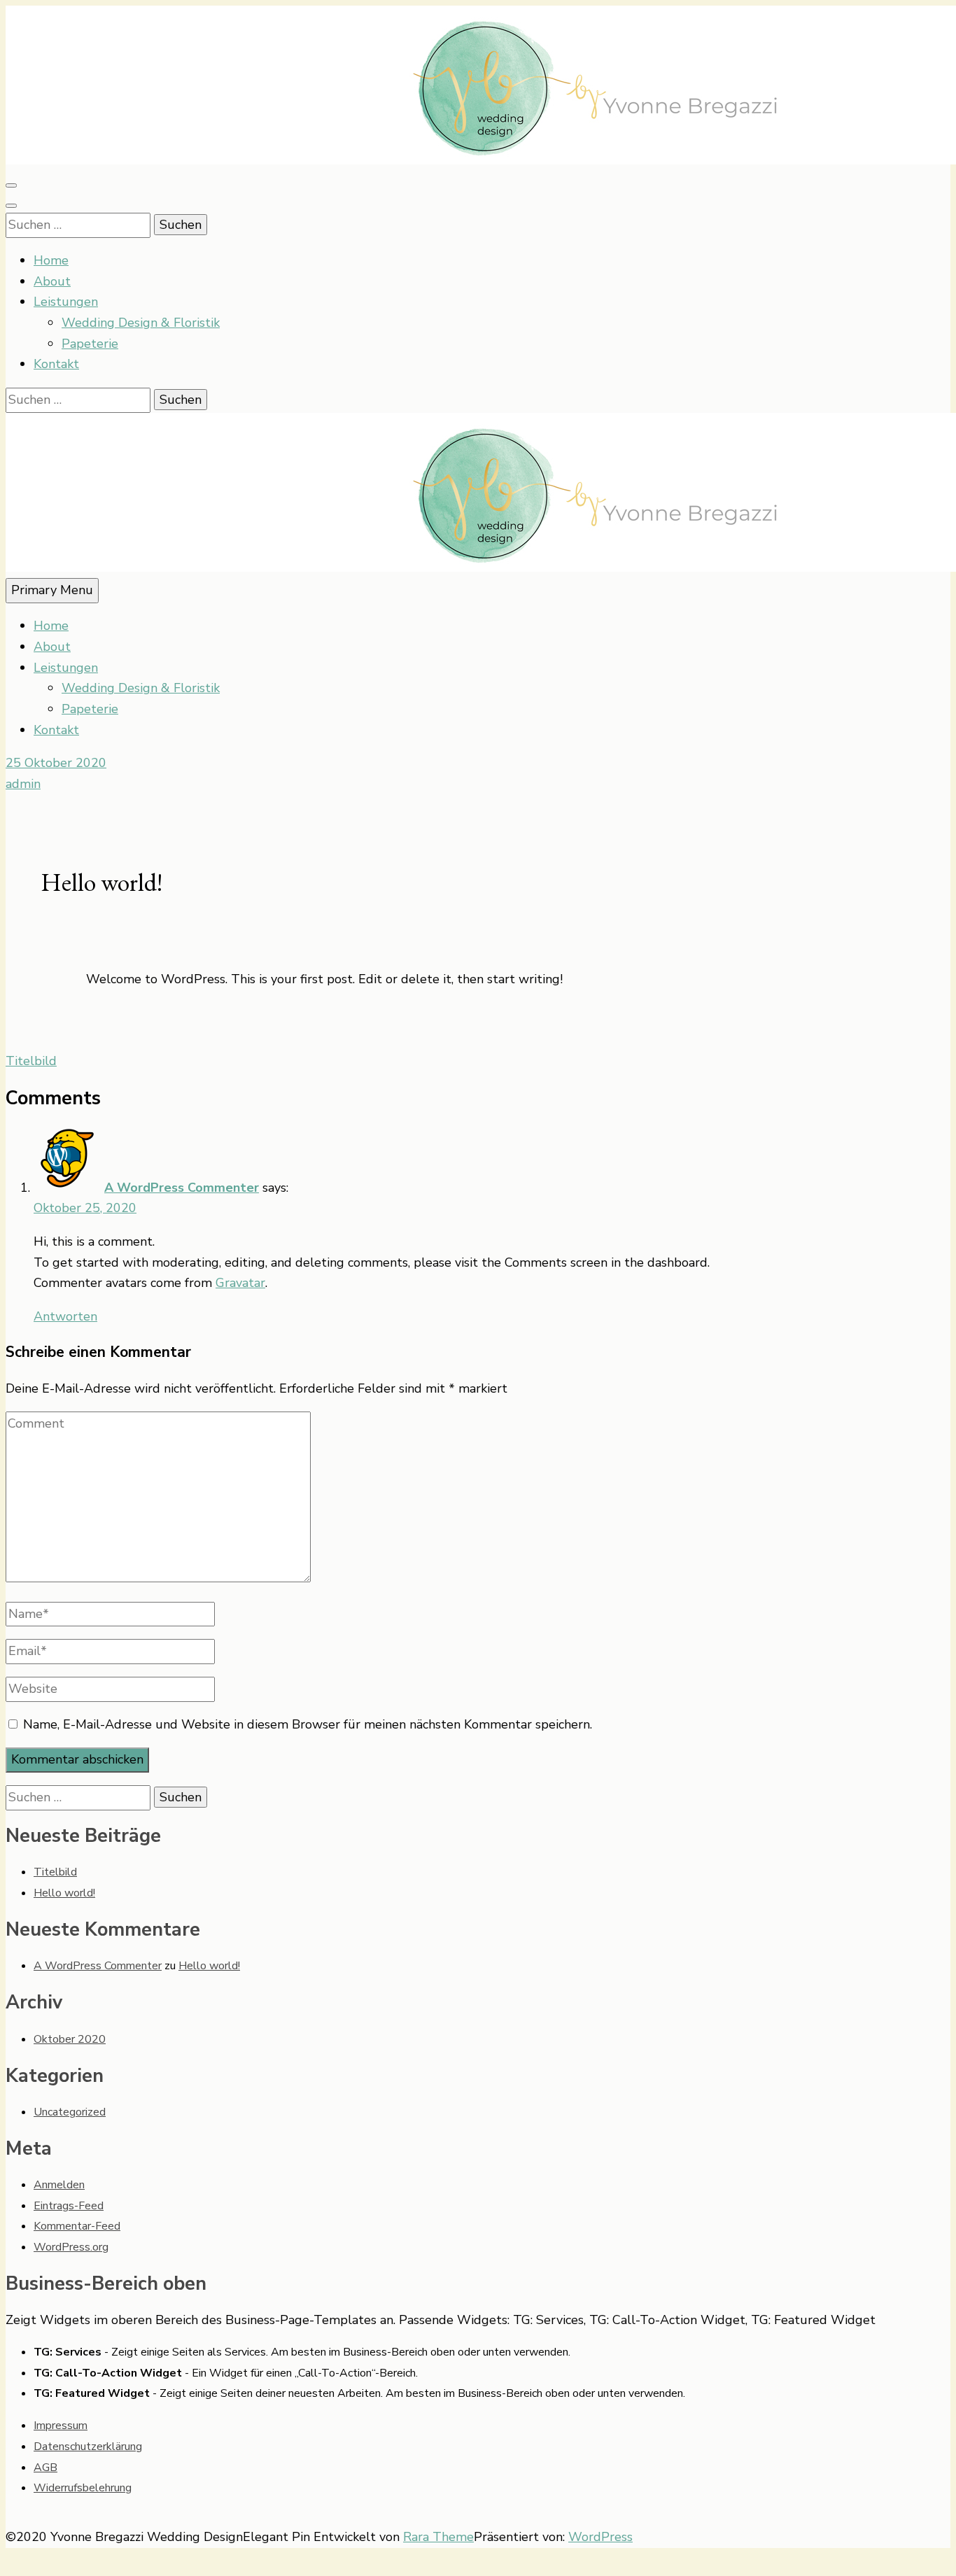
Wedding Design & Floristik (141, 323)
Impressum (61, 2426)
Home (51, 260)
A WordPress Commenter (182, 1188)
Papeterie (90, 344)
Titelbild (31, 1061)
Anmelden (59, 2185)
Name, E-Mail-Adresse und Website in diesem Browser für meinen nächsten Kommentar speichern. (308, 1724)
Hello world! (64, 1893)
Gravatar (240, 1283)
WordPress (600, 2537)
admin (23, 784)
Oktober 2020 (70, 2039)
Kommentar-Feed (77, 2226)
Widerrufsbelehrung (83, 2488)
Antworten (65, 1316)
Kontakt (56, 364)
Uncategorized (70, 2112)
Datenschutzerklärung (88, 2447)
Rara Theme (438, 2537)
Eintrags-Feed (69, 2206)
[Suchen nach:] (80, 225)
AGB (45, 2468)
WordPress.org (71, 2247)
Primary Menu (52, 590)
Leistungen (66, 302)
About (52, 281)
